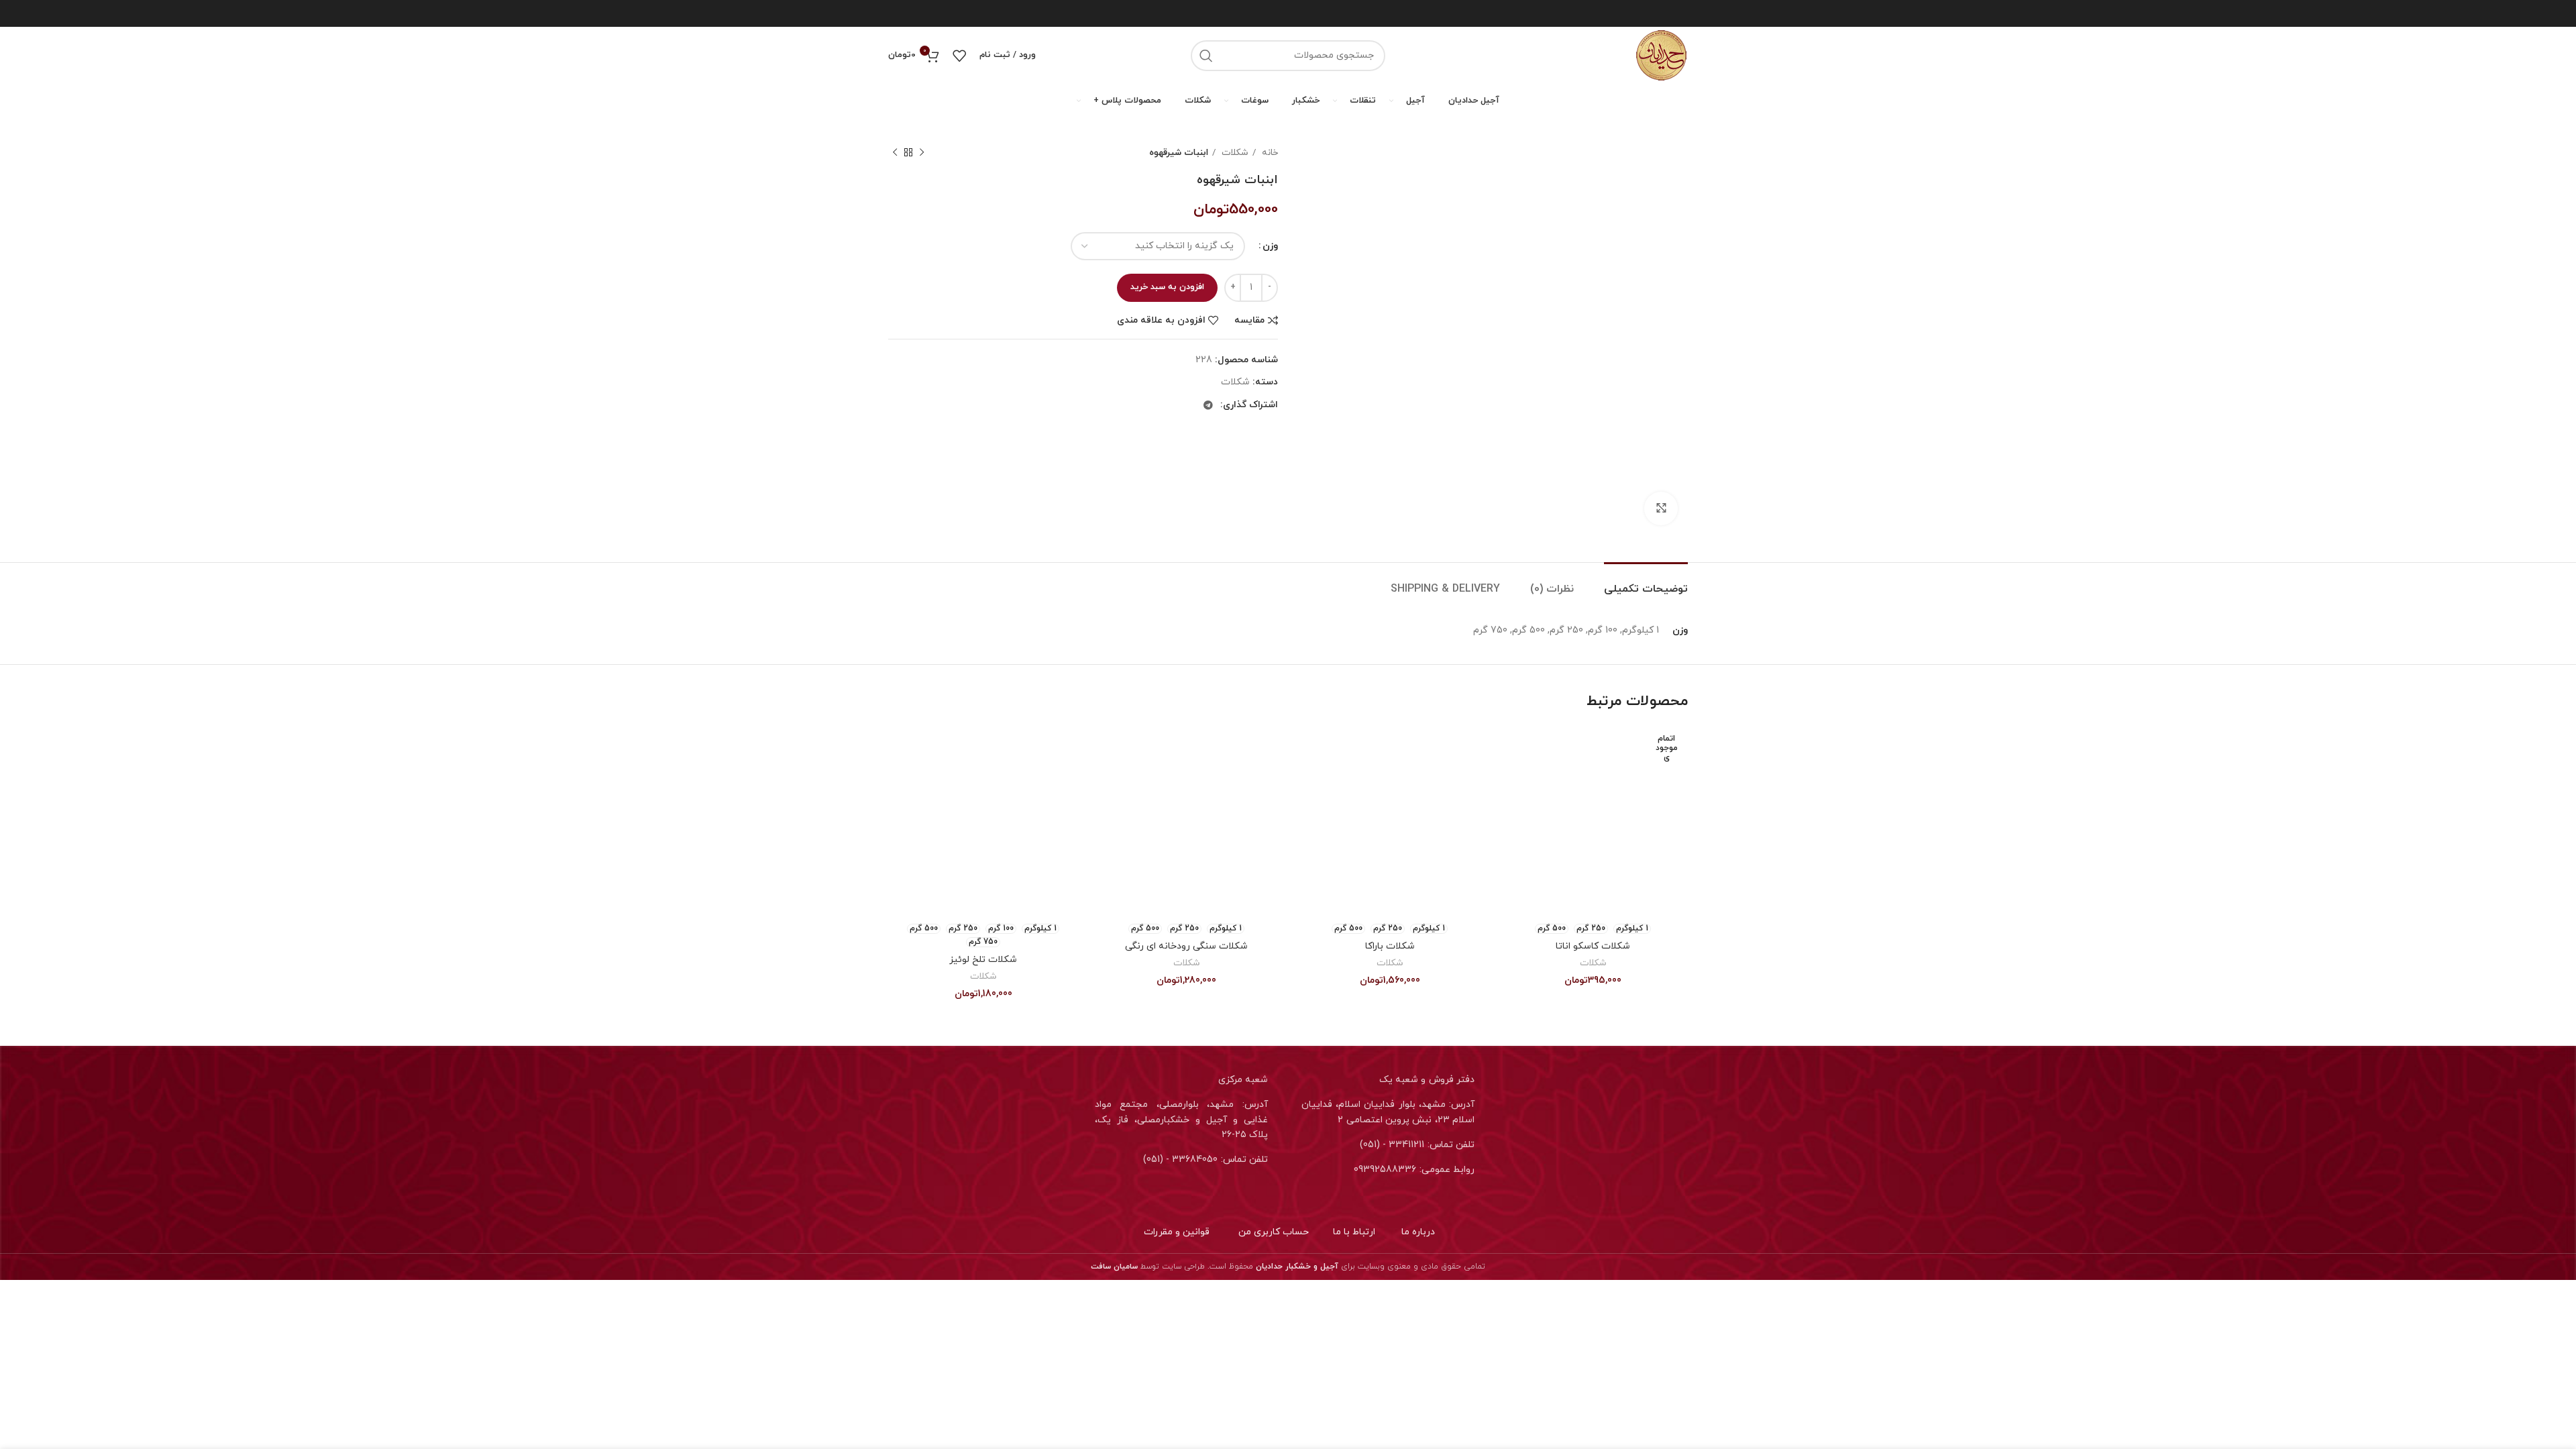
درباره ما (1418, 1232)
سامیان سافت (1114, 1267)
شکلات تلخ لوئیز (983, 960)
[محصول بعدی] (895, 153)
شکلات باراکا (1390, 946)
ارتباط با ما (1354, 1232)
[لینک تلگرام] (1208, 405)
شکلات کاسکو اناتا (1593, 946)
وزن (1270, 246)
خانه (1269, 153)
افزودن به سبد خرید (1167, 287)
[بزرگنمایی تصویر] (1661, 508)
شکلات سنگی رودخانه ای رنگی (1186, 946)
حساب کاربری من (1274, 1232)
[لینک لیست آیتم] (1391, 1145)
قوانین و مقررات (1177, 1232)
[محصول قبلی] (922, 153)
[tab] (1641, 583)
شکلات (1234, 153)
